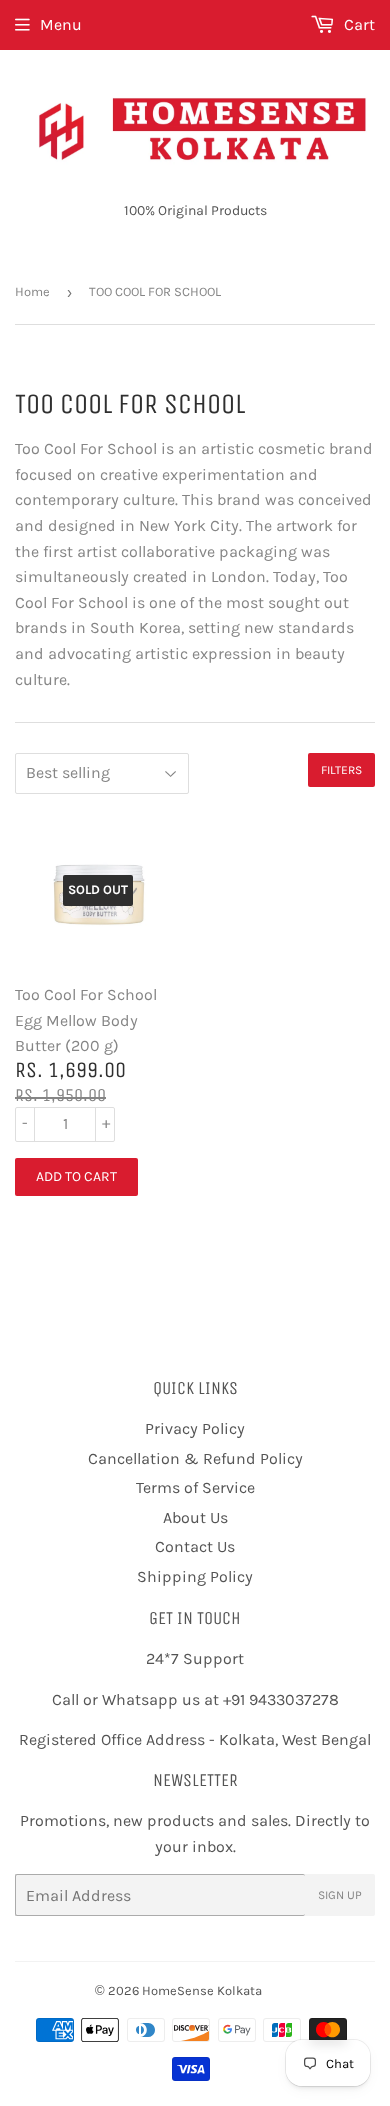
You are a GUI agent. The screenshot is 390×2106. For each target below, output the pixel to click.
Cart (357, 24)
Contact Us (195, 1546)
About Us (195, 1517)
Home (32, 291)
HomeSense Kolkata (202, 1990)
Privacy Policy (195, 1428)
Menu (61, 24)
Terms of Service (195, 1487)
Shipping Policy (195, 1576)
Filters (341, 770)
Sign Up (340, 1895)
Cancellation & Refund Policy (195, 1458)
